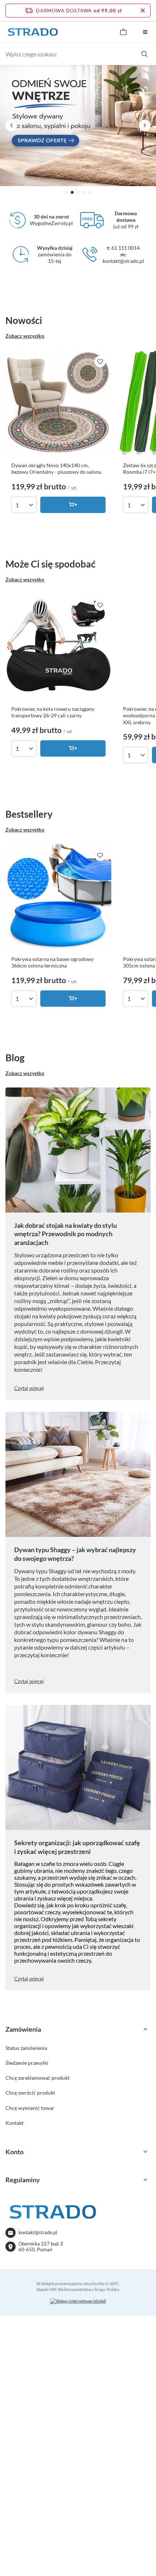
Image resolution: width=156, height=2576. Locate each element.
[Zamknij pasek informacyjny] (143, 11)
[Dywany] (78, 125)
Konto (15, 2152)
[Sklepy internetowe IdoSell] (78, 2301)
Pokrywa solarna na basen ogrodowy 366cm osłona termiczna (52, 962)
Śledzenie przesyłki (27, 2063)
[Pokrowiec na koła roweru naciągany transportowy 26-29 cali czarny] (58, 647)
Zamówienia (23, 2029)
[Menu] (145, 32)
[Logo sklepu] (33, 32)
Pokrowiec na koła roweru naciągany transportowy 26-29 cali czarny (53, 712)
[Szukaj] (144, 54)
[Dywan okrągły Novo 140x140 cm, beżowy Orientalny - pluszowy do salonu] (58, 403)
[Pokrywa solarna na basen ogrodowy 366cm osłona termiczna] (58, 897)
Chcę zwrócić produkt (30, 2093)
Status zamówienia (26, 2048)
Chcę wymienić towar (30, 2108)
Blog (15, 1058)
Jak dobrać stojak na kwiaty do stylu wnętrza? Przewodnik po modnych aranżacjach (65, 1234)
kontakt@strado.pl (38, 2232)
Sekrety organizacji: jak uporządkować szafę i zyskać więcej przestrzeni (77, 1847)
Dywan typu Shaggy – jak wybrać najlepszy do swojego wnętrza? (75, 1554)
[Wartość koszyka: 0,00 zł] (123, 32)
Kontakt (15, 2123)
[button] (66, 192)
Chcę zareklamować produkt (38, 2078)
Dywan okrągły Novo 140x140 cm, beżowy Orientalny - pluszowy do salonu (56, 468)
